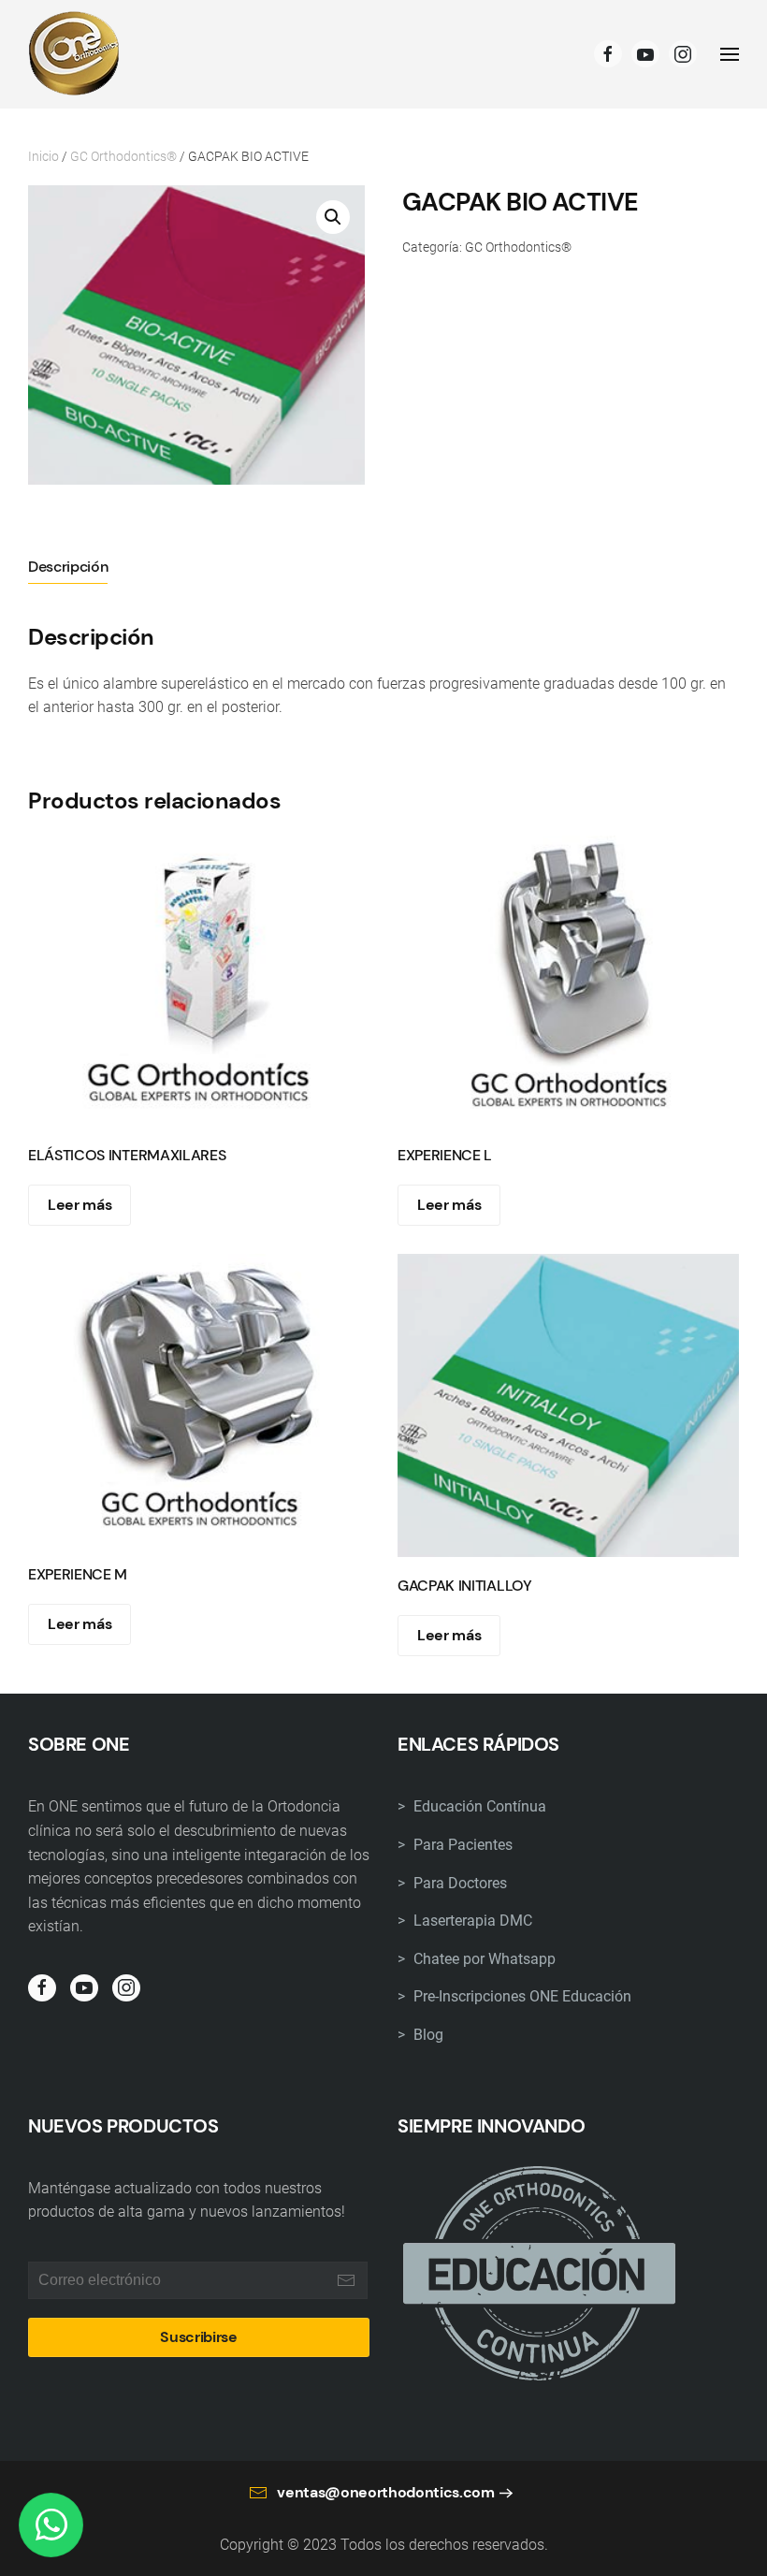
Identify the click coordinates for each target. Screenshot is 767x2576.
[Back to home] (75, 54)
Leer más (80, 1205)
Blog (427, 2035)
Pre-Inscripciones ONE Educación (521, 1996)
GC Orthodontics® (123, 156)
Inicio (43, 156)
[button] (333, 217)
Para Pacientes (461, 1845)
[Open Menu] (730, 54)
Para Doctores (458, 1883)
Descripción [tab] (68, 567)
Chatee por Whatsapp (483, 1959)
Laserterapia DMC (471, 1921)
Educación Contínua (478, 1806)
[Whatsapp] (51, 2525)
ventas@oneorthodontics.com (386, 2492)
